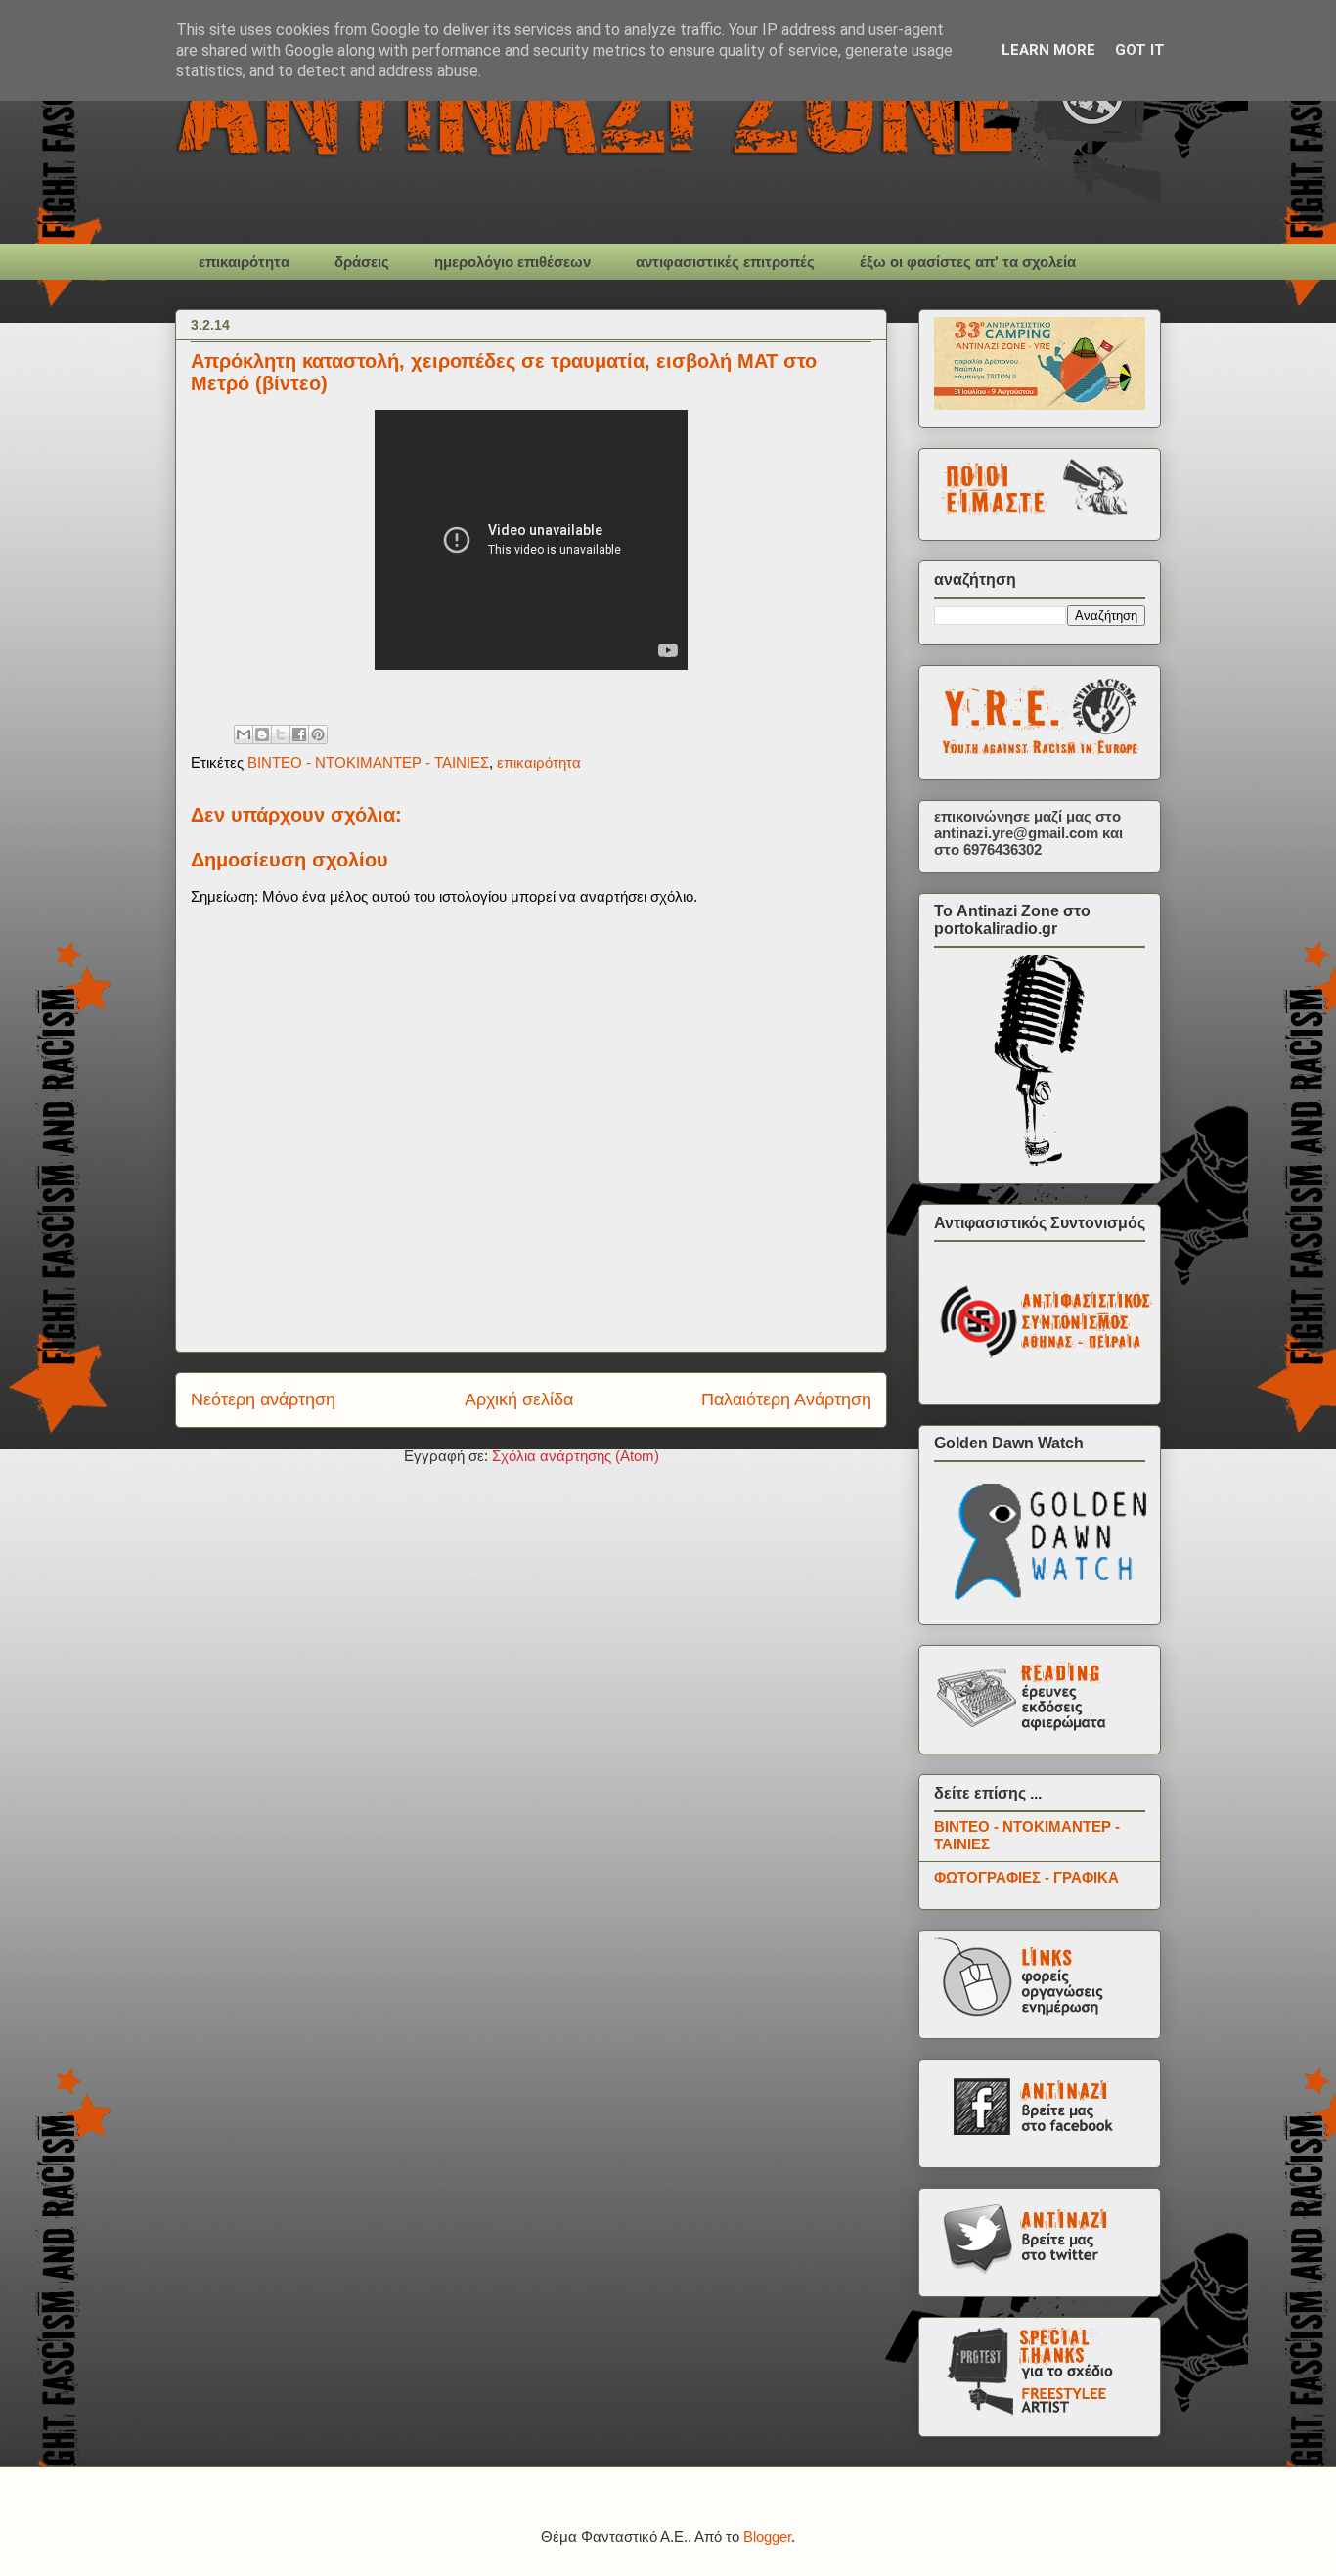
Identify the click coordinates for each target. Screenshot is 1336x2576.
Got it (1140, 50)
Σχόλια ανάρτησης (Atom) (576, 1456)
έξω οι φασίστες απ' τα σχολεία (968, 262)
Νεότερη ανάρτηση (263, 1399)
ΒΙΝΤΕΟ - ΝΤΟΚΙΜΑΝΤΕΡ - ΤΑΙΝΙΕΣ (368, 762)
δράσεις (362, 262)
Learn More (1048, 50)
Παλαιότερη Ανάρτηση (786, 1399)
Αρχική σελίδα (519, 1399)
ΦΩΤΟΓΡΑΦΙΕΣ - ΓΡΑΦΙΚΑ (1026, 1877)
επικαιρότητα (244, 262)
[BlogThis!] (262, 734)
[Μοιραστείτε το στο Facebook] (299, 734)
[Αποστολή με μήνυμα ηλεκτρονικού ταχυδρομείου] (244, 734)
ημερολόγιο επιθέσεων (512, 262)
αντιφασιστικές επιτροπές (725, 262)
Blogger (767, 2536)
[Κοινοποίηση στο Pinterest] (318, 734)
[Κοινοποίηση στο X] (281, 734)
